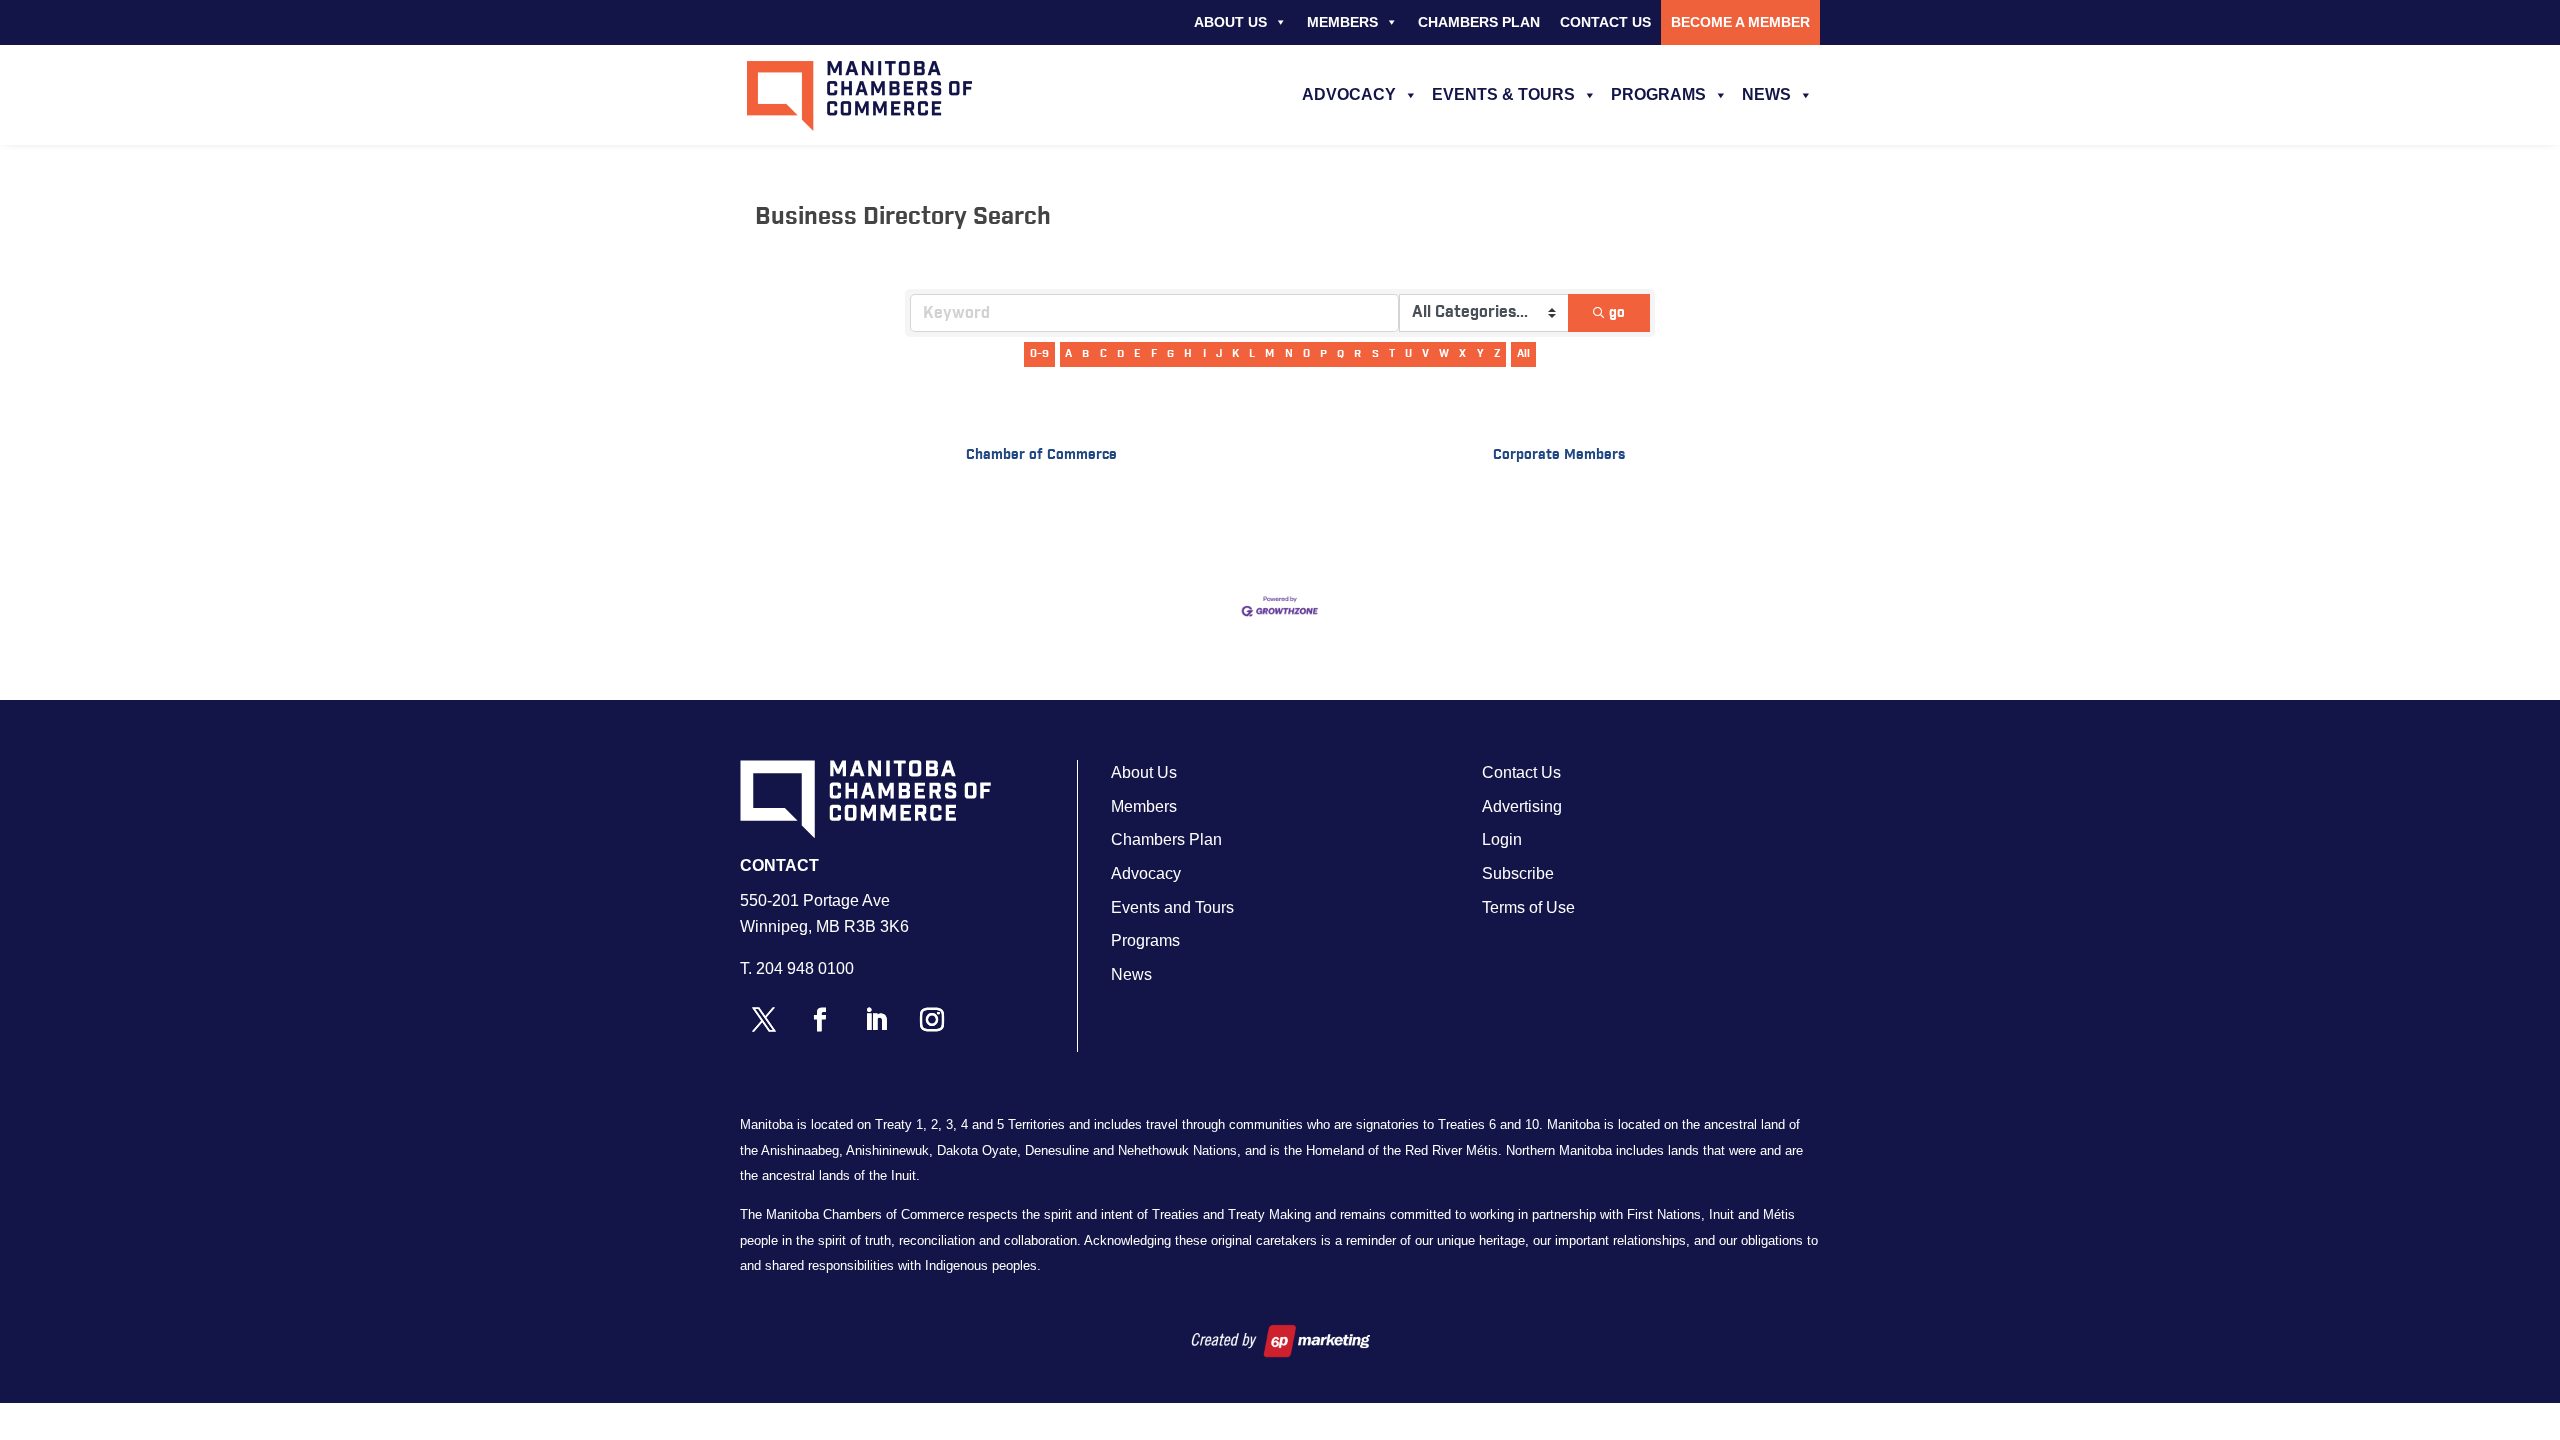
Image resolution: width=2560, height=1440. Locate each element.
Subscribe (1518, 873)
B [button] (1085, 353)
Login (1502, 839)
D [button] (1120, 353)
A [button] (1068, 353)
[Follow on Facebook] (820, 1020)
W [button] (1444, 353)
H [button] (1188, 353)
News (1766, 94)
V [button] (1425, 353)
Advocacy (1349, 94)
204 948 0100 (805, 968)
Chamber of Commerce (1041, 455)
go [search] (1617, 313)
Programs (1658, 94)
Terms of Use (1528, 907)
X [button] (1462, 353)
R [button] (1357, 353)
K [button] (1235, 353)
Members (1342, 22)
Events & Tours (1503, 94)
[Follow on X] (764, 1020)
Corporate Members (1559, 455)
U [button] (1408, 353)
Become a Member (1740, 22)
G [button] (1170, 353)
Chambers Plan (1479, 22)
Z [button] (1497, 353)
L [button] (1252, 353)
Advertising (1522, 806)
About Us (1230, 22)
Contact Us (1605, 22)
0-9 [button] (1039, 353)
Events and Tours (1172, 907)
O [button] (1306, 353)
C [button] (1103, 353)
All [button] (1523, 353)
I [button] (1204, 353)
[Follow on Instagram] (932, 1020)
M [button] (1269, 353)
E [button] (1137, 353)
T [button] (1392, 353)
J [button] (1219, 353)
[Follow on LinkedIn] (876, 1020)
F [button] (1154, 353)
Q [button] (1340, 353)
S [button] (1375, 353)
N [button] (1289, 353)
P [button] (1323, 353)
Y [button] (1480, 353)
